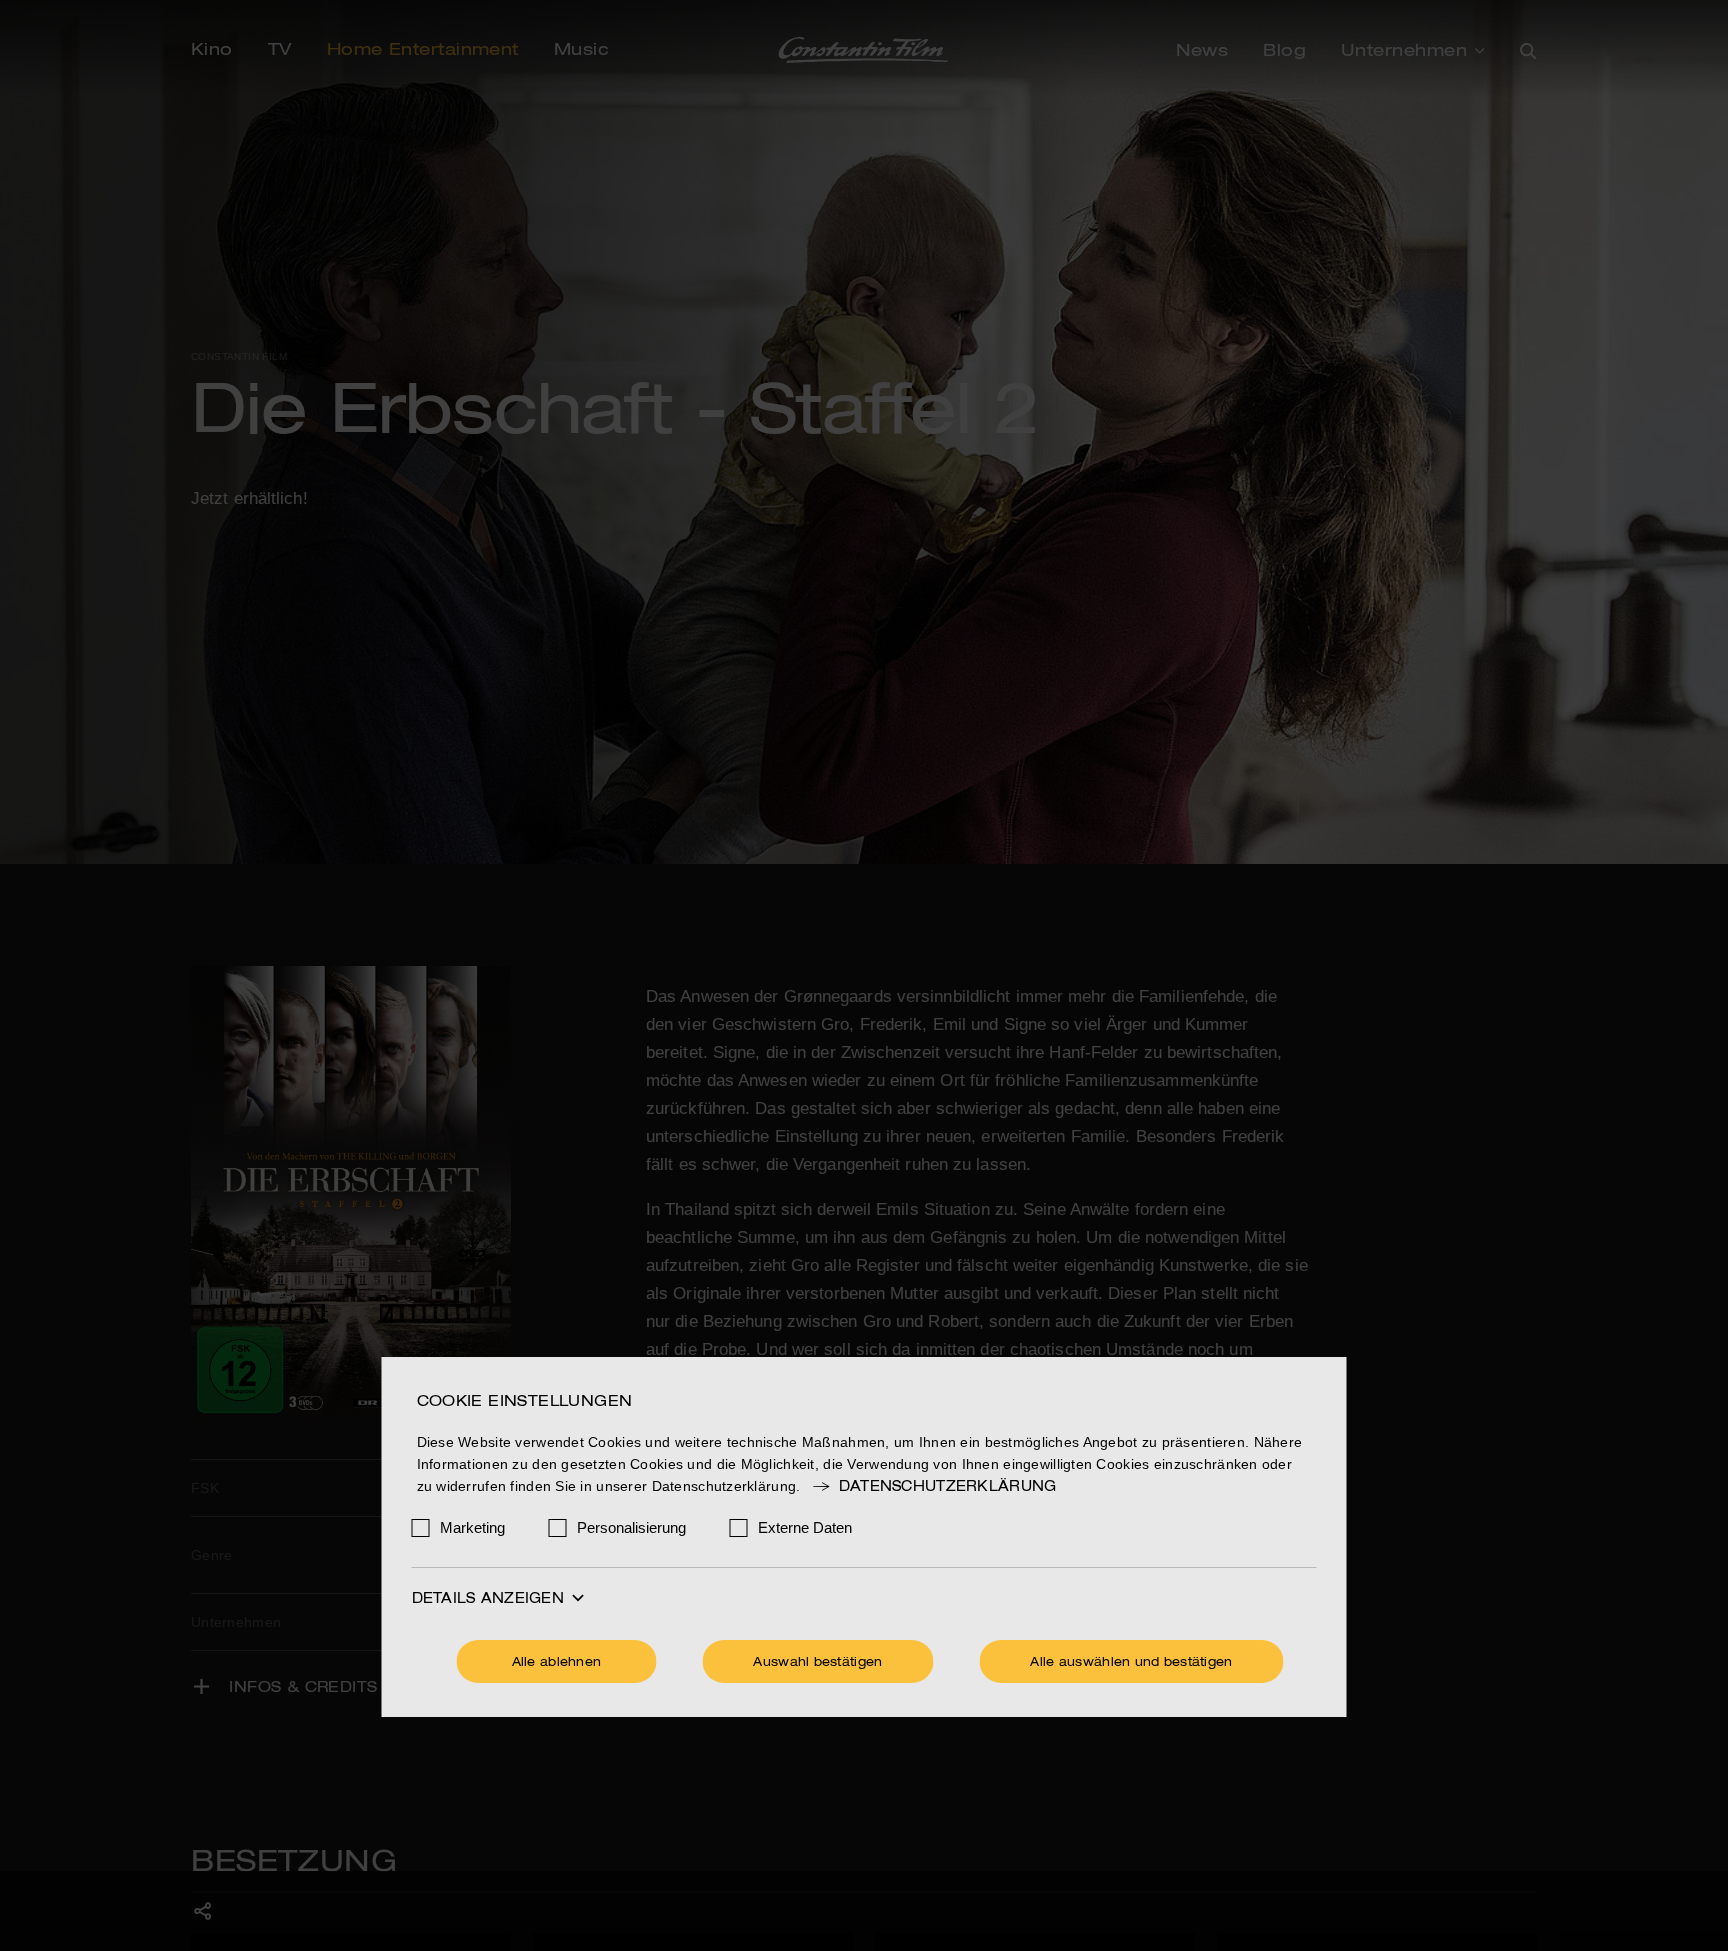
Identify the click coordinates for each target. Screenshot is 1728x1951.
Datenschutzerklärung (947, 1487)
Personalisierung (631, 1527)
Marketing (472, 1527)
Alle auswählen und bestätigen (1131, 1663)
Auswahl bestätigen (817, 1663)
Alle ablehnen (557, 1663)
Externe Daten (805, 1527)
